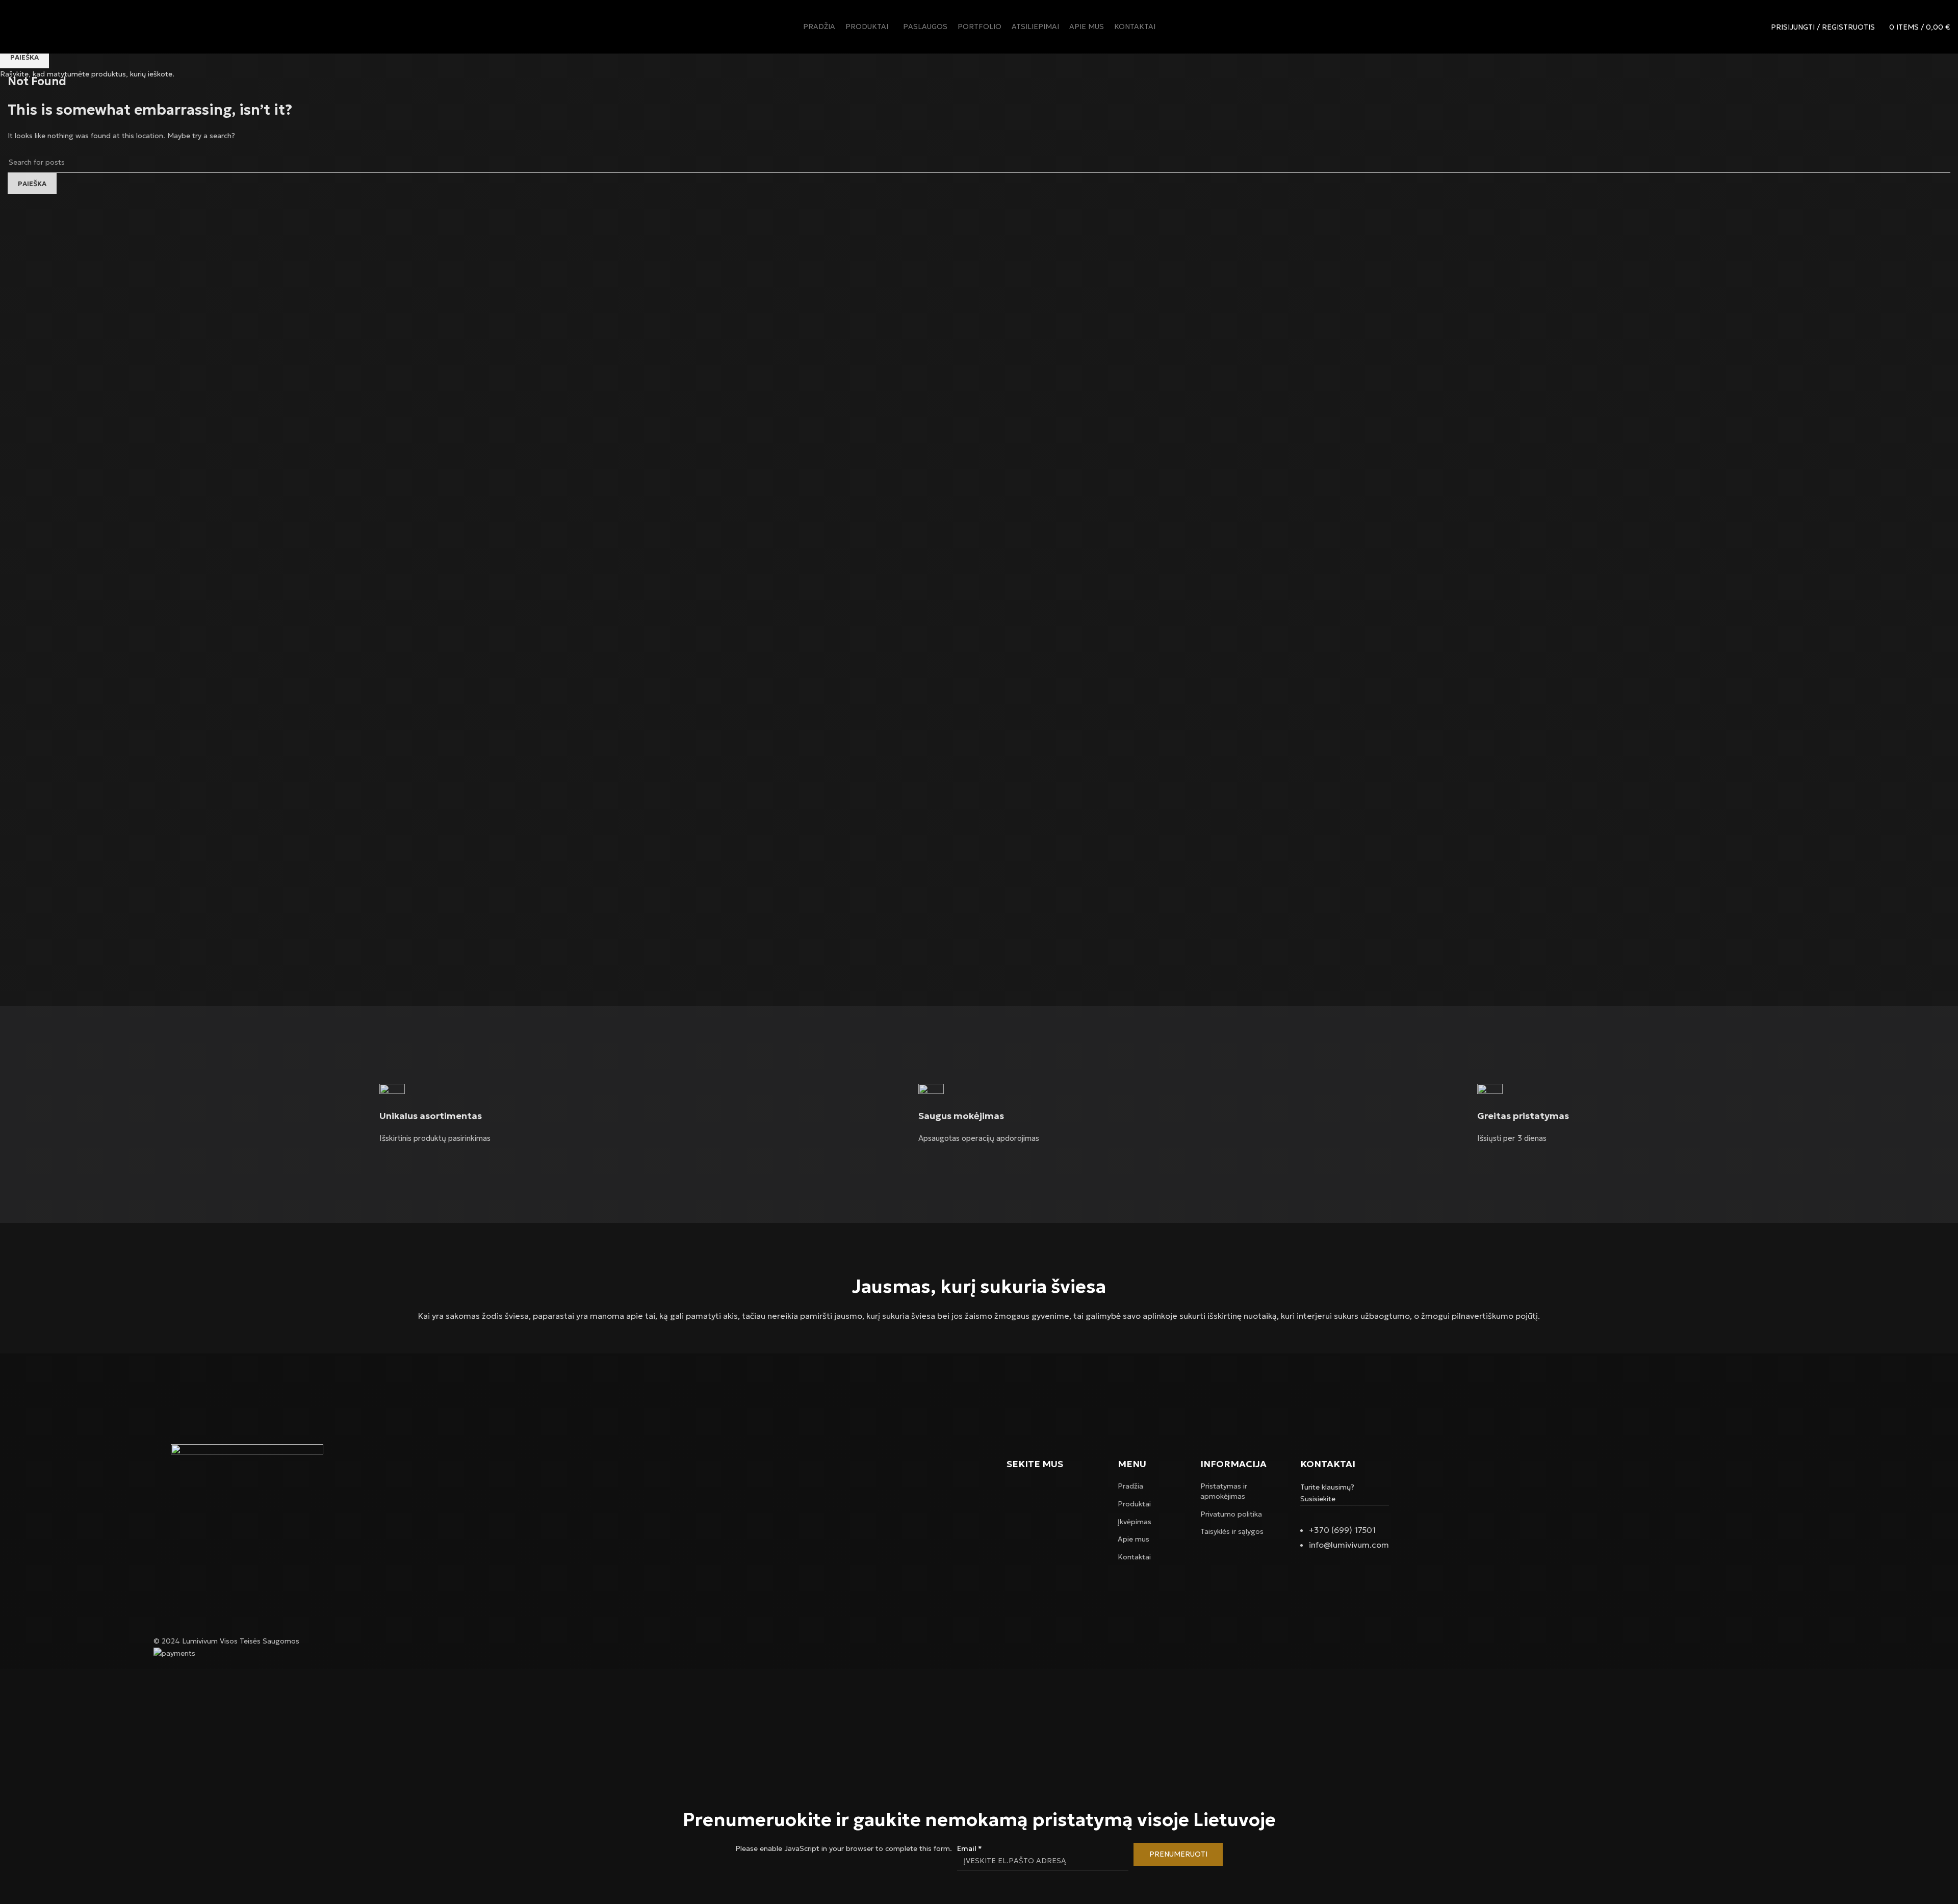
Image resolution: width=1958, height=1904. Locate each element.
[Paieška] (1757, 27)
